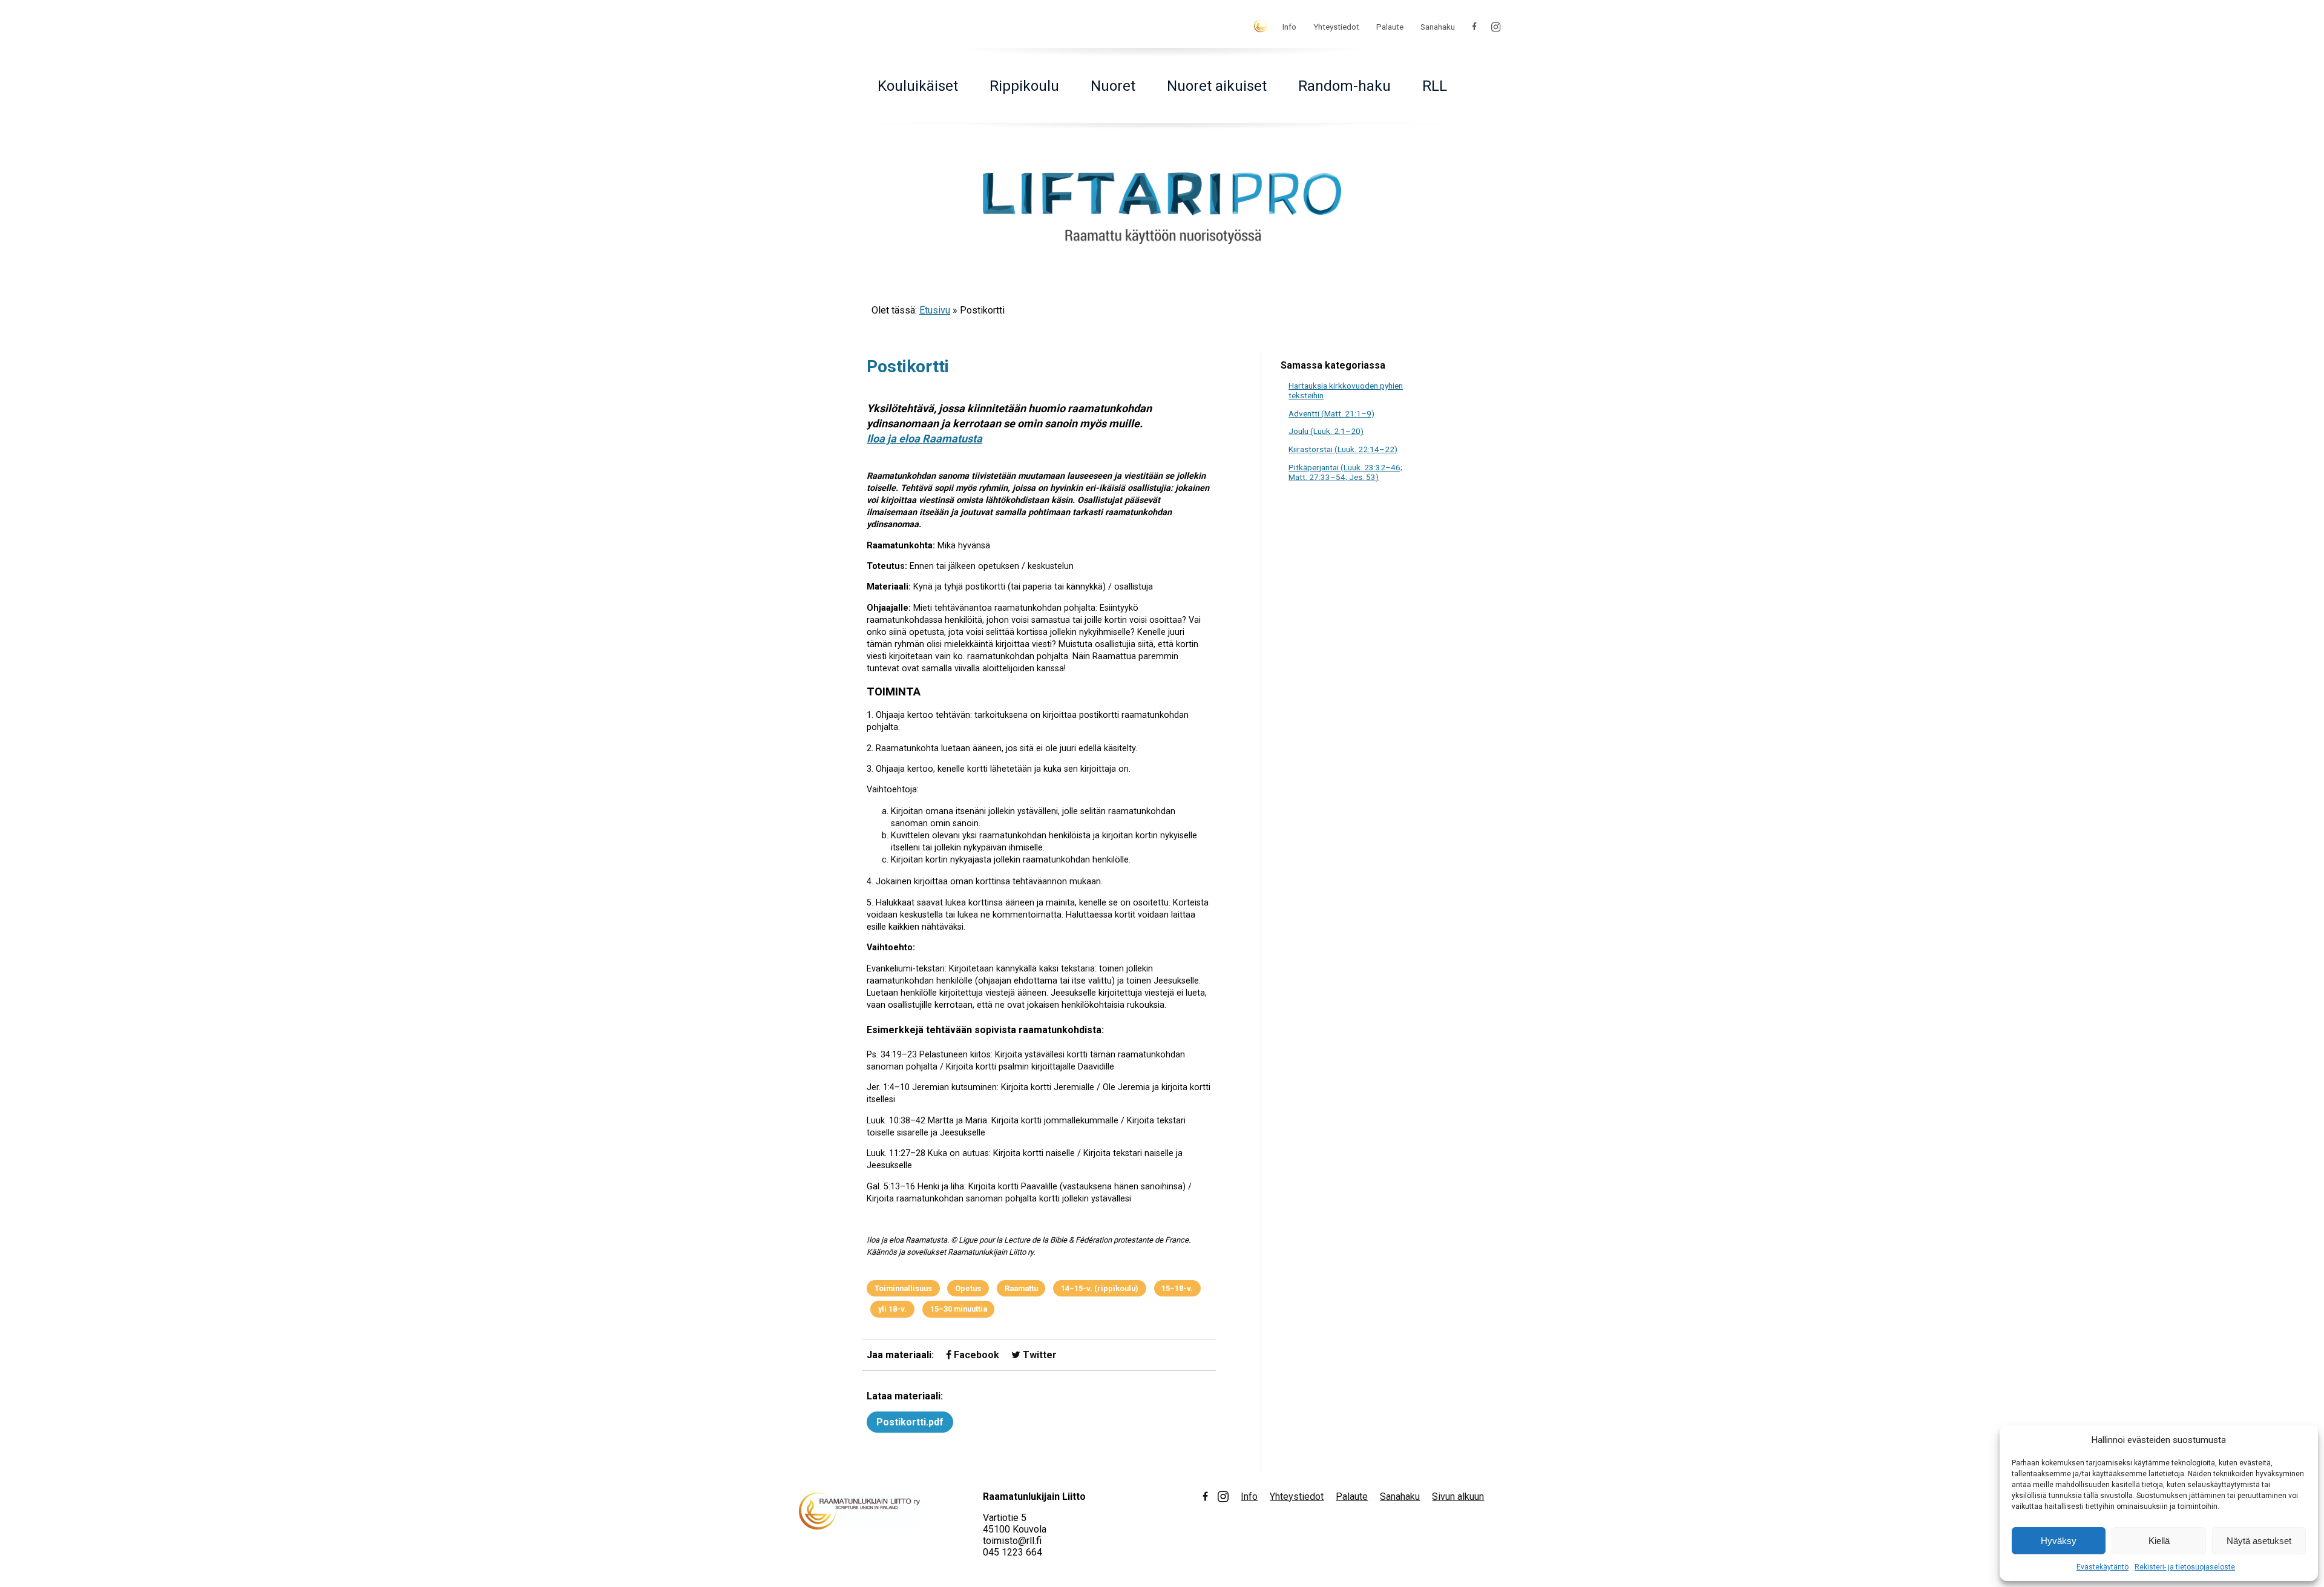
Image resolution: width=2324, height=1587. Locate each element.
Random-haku (1344, 86)
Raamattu (1021, 1288)
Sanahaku (1438, 27)
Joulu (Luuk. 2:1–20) (1326, 431)
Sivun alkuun (1458, 1497)
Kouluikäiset (918, 86)
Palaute (1390, 27)
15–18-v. (1177, 1288)
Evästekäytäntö (2102, 1567)
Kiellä (2159, 1541)
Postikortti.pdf (910, 1422)
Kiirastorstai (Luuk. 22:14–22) (1343, 449)
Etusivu (935, 310)
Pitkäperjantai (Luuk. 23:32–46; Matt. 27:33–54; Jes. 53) (1345, 472)
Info (1289, 27)
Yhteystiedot (1336, 27)
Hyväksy (2059, 1541)
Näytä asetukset (2259, 1541)
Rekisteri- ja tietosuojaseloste (2185, 1567)
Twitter (1039, 1355)
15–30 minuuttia (959, 1309)
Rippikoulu (1024, 86)
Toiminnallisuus (903, 1288)
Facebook (975, 1355)
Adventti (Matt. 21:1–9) (1331, 413)
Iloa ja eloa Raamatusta (924, 439)
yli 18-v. (892, 1309)
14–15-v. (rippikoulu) (1100, 1288)
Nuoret (1113, 86)
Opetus (968, 1288)
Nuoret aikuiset (1217, 86)
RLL (1435, 86)
